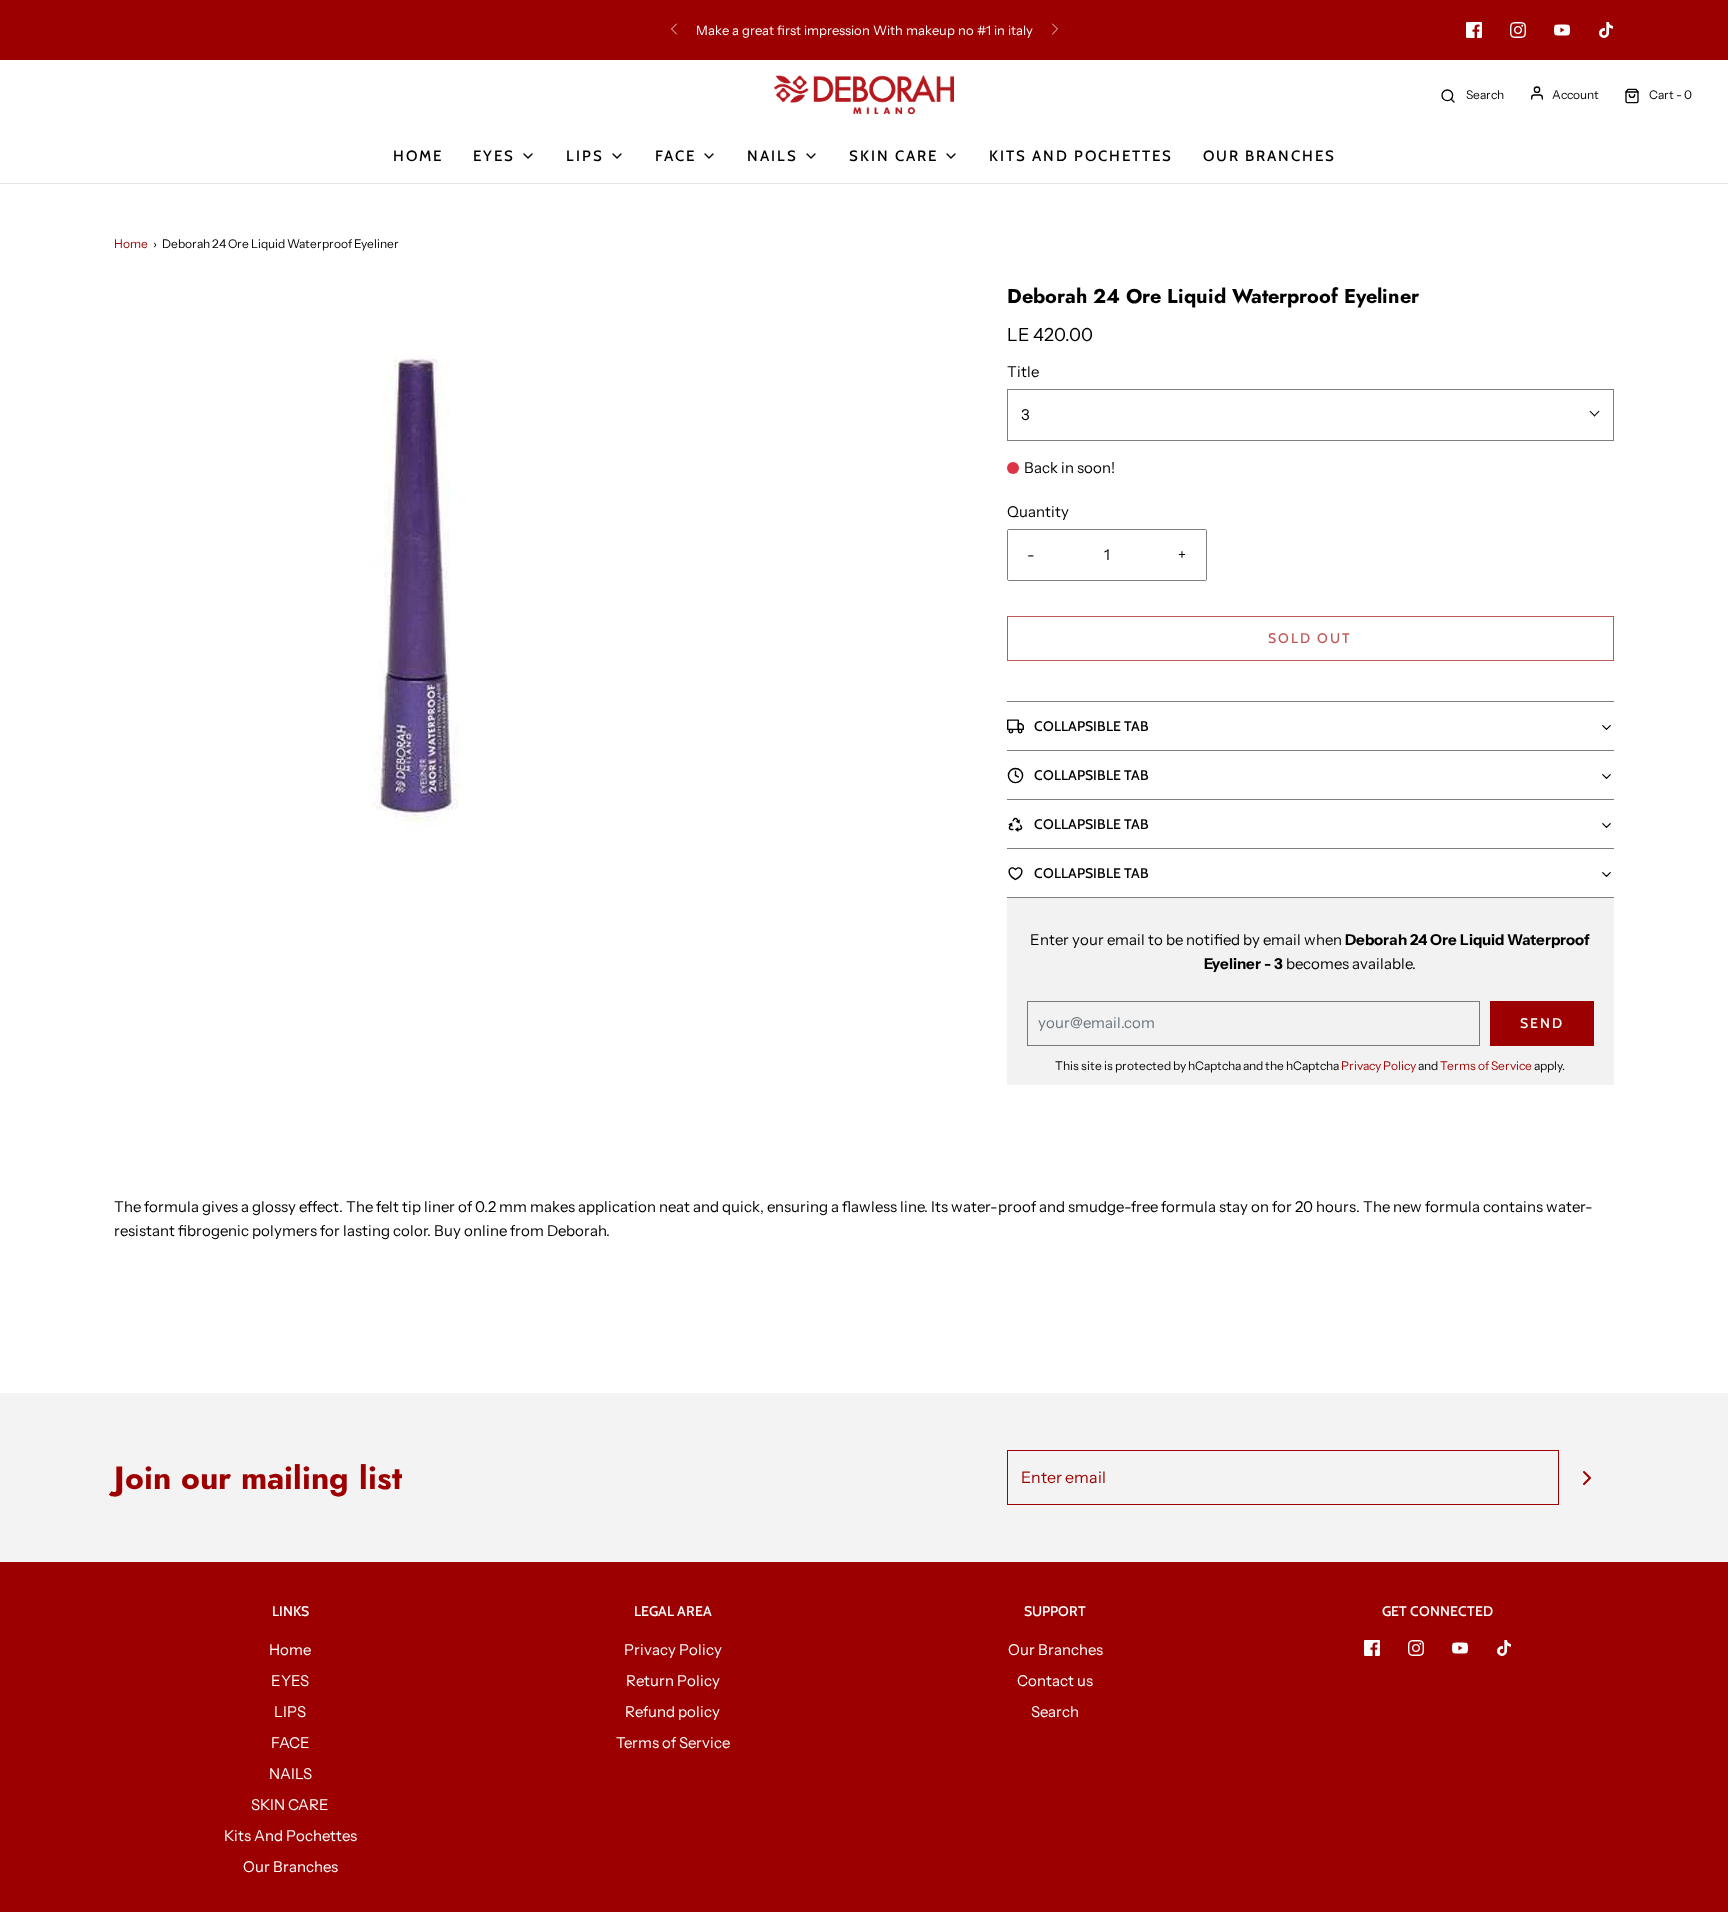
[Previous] (674, 30)
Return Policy (673, 1680)
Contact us (1055, 1680)
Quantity (1038, 511)
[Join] (1586, 1477)
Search (1055, 1711)
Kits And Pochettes (1081, 156)
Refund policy (672, 1711)
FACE (290, 1742)
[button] (1311, 726)
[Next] (1055, 30)
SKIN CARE (290, 1804)
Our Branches (1269, 156)
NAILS (290, 1773)
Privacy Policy (1378, 1065)
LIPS (290, 1711)
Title (1023, 371)
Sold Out (1310, 638)
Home (418, 156)
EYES (290, 1680)
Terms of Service (1486, 1065)
